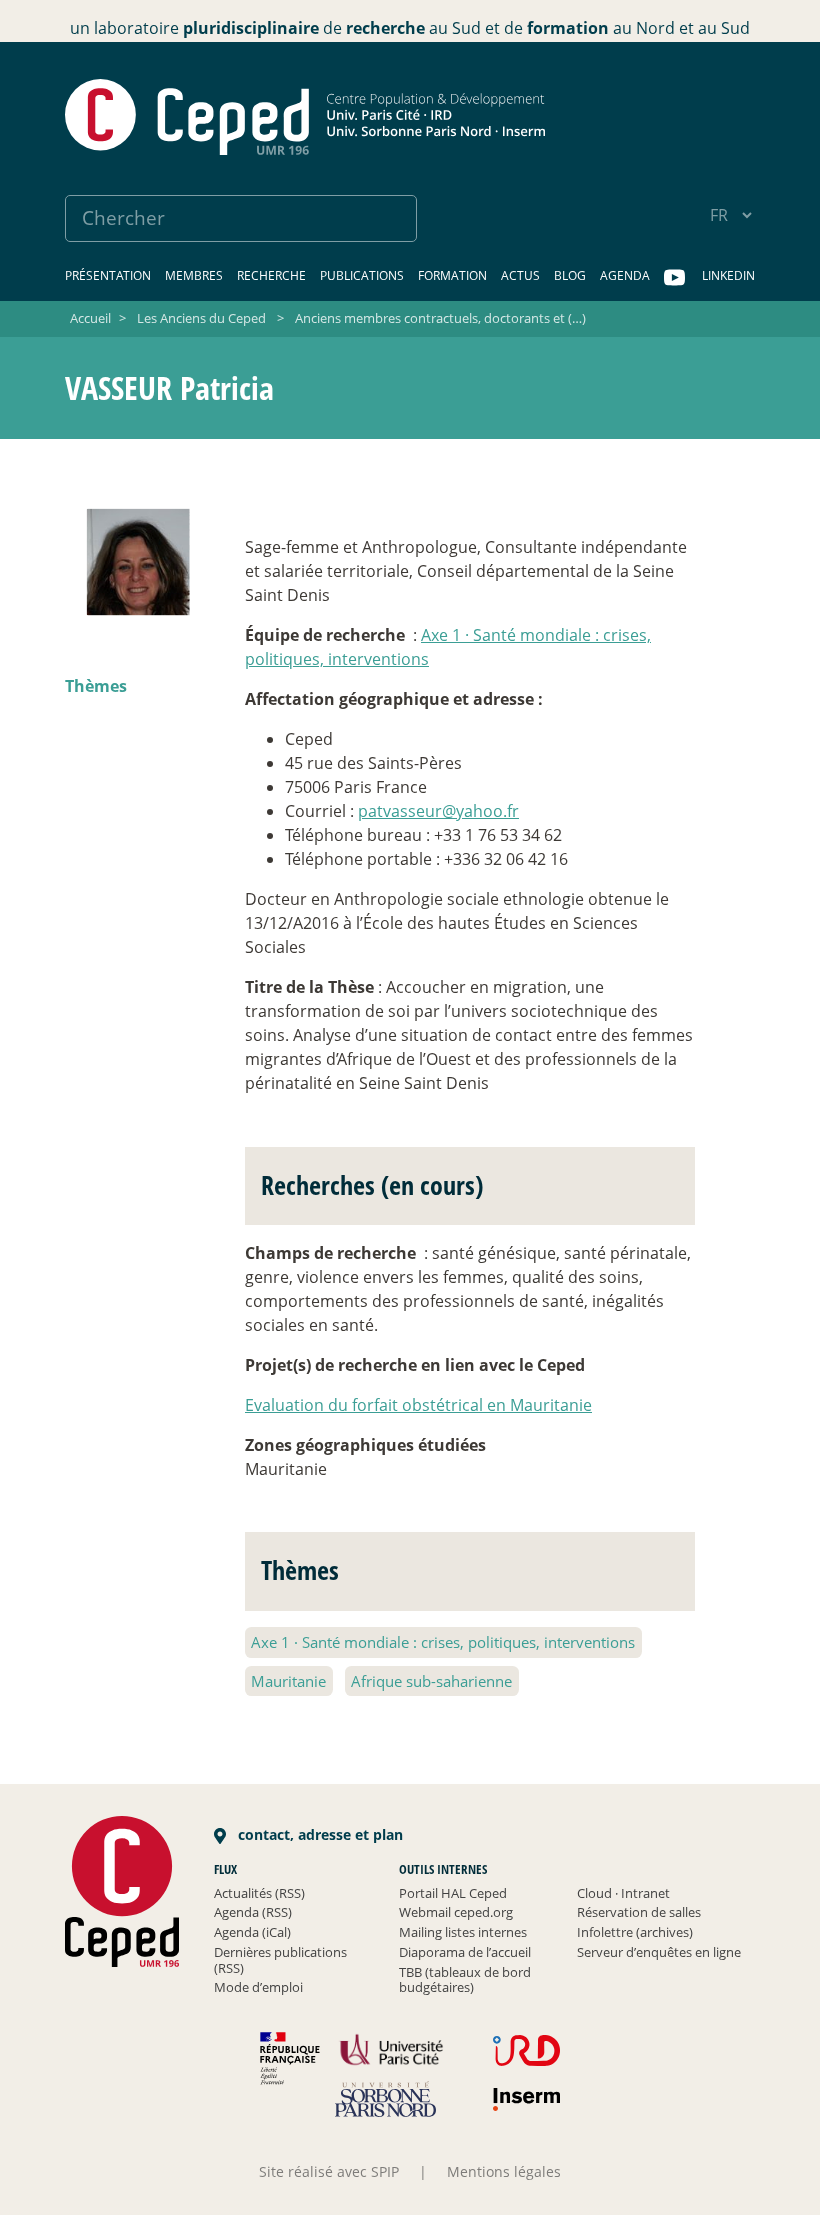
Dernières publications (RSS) (280, 1960)
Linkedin (728, 275)
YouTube (676, 278)
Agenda (625, 275)
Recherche (271, 275)
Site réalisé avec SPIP (329, 2171)
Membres (194, 275)
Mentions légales (504, 2171)
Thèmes (96, 686)
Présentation (108, 275)
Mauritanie (288, 1681)
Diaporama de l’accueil (465, 1952)
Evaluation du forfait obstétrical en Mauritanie (418, 1405)
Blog (570, 275)
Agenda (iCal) (252, 1932)
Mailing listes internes (463, 1932)
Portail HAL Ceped (453, 1893)
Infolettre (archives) (635, 1932)
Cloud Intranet (623, 1893)
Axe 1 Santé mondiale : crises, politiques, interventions (443, 1642)
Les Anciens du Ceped (201, 318)
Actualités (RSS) (259, 1893)
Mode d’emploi (258, 1987)
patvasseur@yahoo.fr (438, 811)
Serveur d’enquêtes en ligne (659, 1952)
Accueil (90, 318)
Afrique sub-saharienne (431, 1681)
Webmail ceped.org (456, 1912)
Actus (520, 275)
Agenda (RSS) (253, 1912)
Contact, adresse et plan (318, 1834)
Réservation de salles (639, 1912)
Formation (452, 275)
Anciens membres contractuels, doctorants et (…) (440, 318)
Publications (362, 275)
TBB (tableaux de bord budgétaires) (465, 1980)
